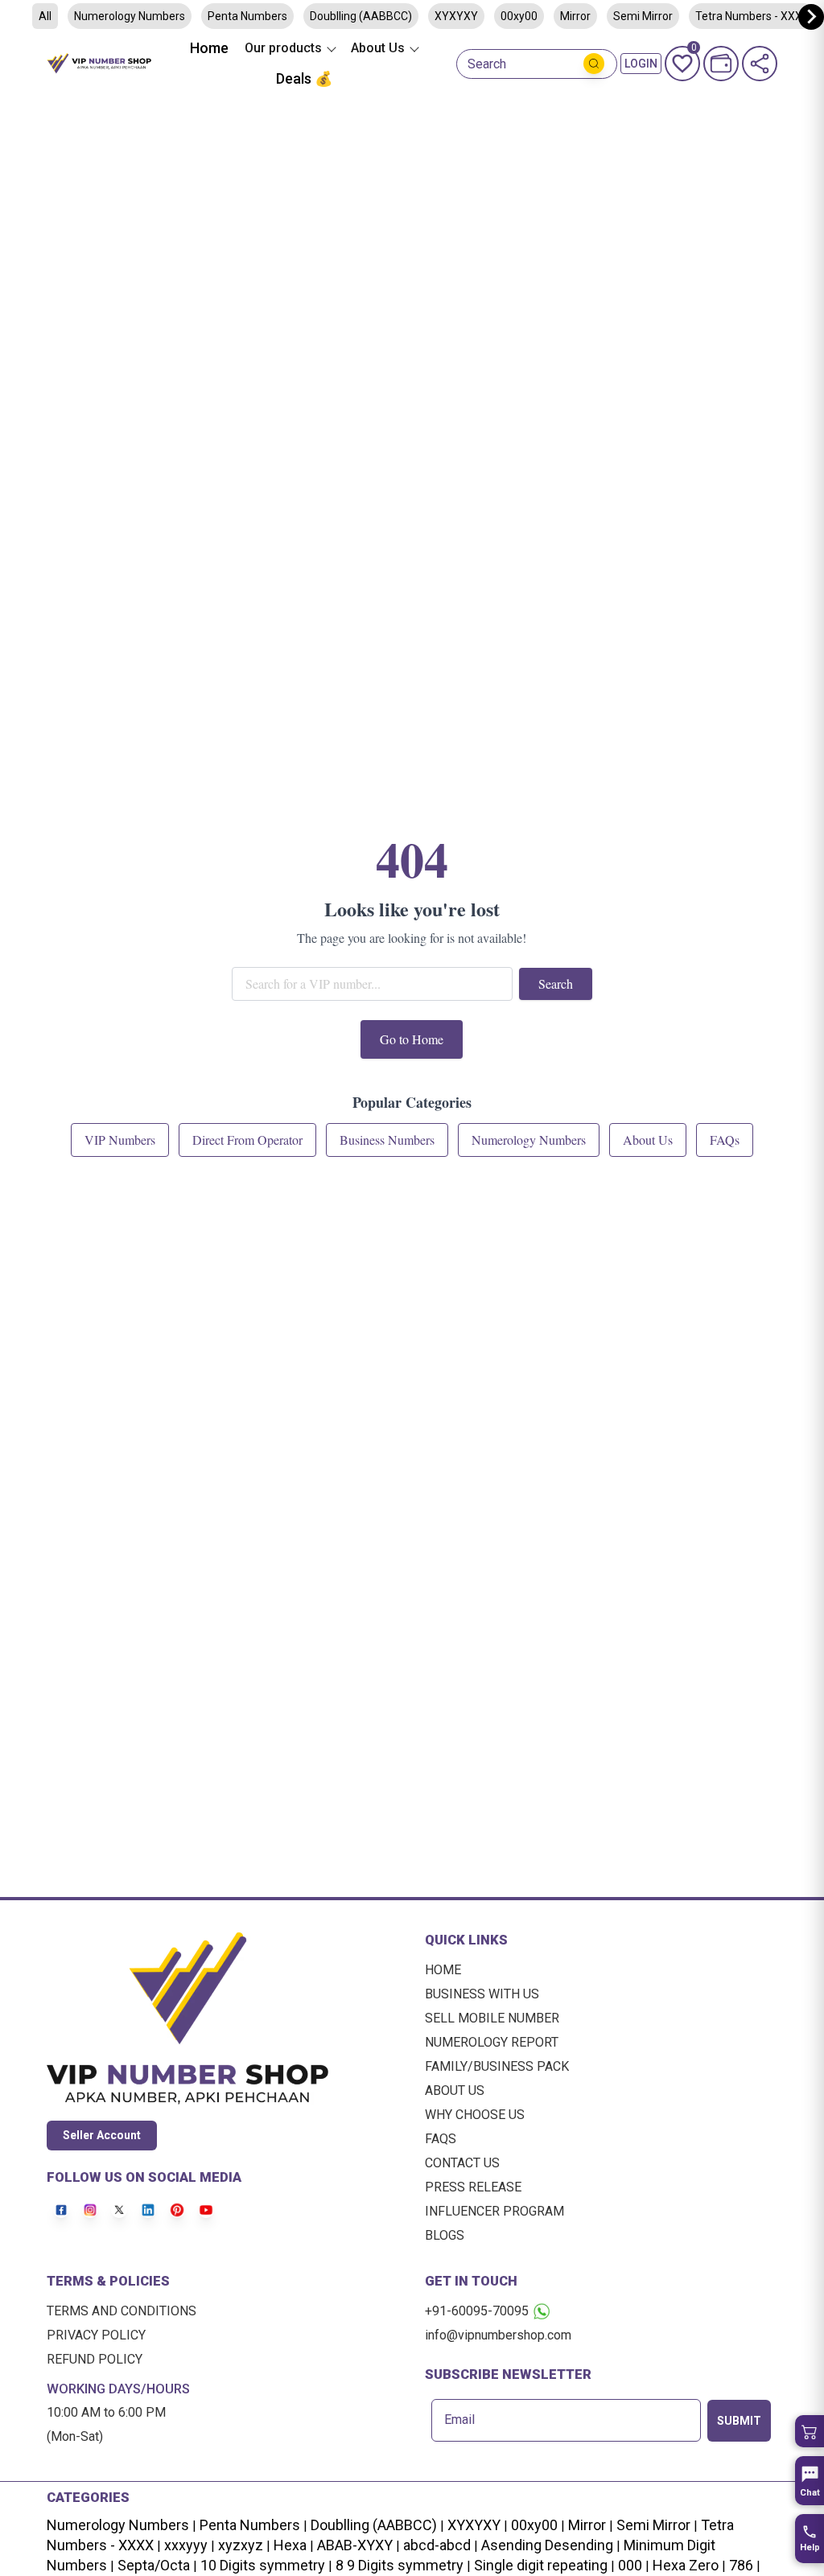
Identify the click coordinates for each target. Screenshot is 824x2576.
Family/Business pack (497, 2066)
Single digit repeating (541, 2565)
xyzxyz (241, 2545)
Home (209, 48)
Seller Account (102, 2135)
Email (459, 2420)
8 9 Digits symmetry (400, 2565)
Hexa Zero (686, 2565)
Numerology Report (492, 2042)
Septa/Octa (154, 2565)
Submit (739, 2421)
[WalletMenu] (721, 64)
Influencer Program (494, 2211)
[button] (810, 2431)
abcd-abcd (437, 2545)
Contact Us (462, 2163)
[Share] (760, 64)
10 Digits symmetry (263, 2565)
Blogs (445, 2235)
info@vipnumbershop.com (498, 2335)
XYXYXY (456, 16)
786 (741, 2565)
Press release (473, 2187)
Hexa (290, 2545)
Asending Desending (547, 2545)
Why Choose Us (475, 2115)
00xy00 (519, 16)
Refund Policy (95, 2359)
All (45, 16)
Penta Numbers (247, 16)
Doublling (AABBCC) (361, 16)
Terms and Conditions (122, 2311)
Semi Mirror (643, 16)
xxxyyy (186, 2545)
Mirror (575, 16)
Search (487, 64)
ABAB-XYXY (355, 2545)
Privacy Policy (96, 2335)
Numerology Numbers (130, 16)
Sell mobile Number (492, 2018)
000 (630, 2565)
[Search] (594, 64)
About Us (455, 2090)
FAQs (441, 2139)
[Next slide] (811, 17)
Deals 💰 (304, 78)
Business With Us (482, 1994)
